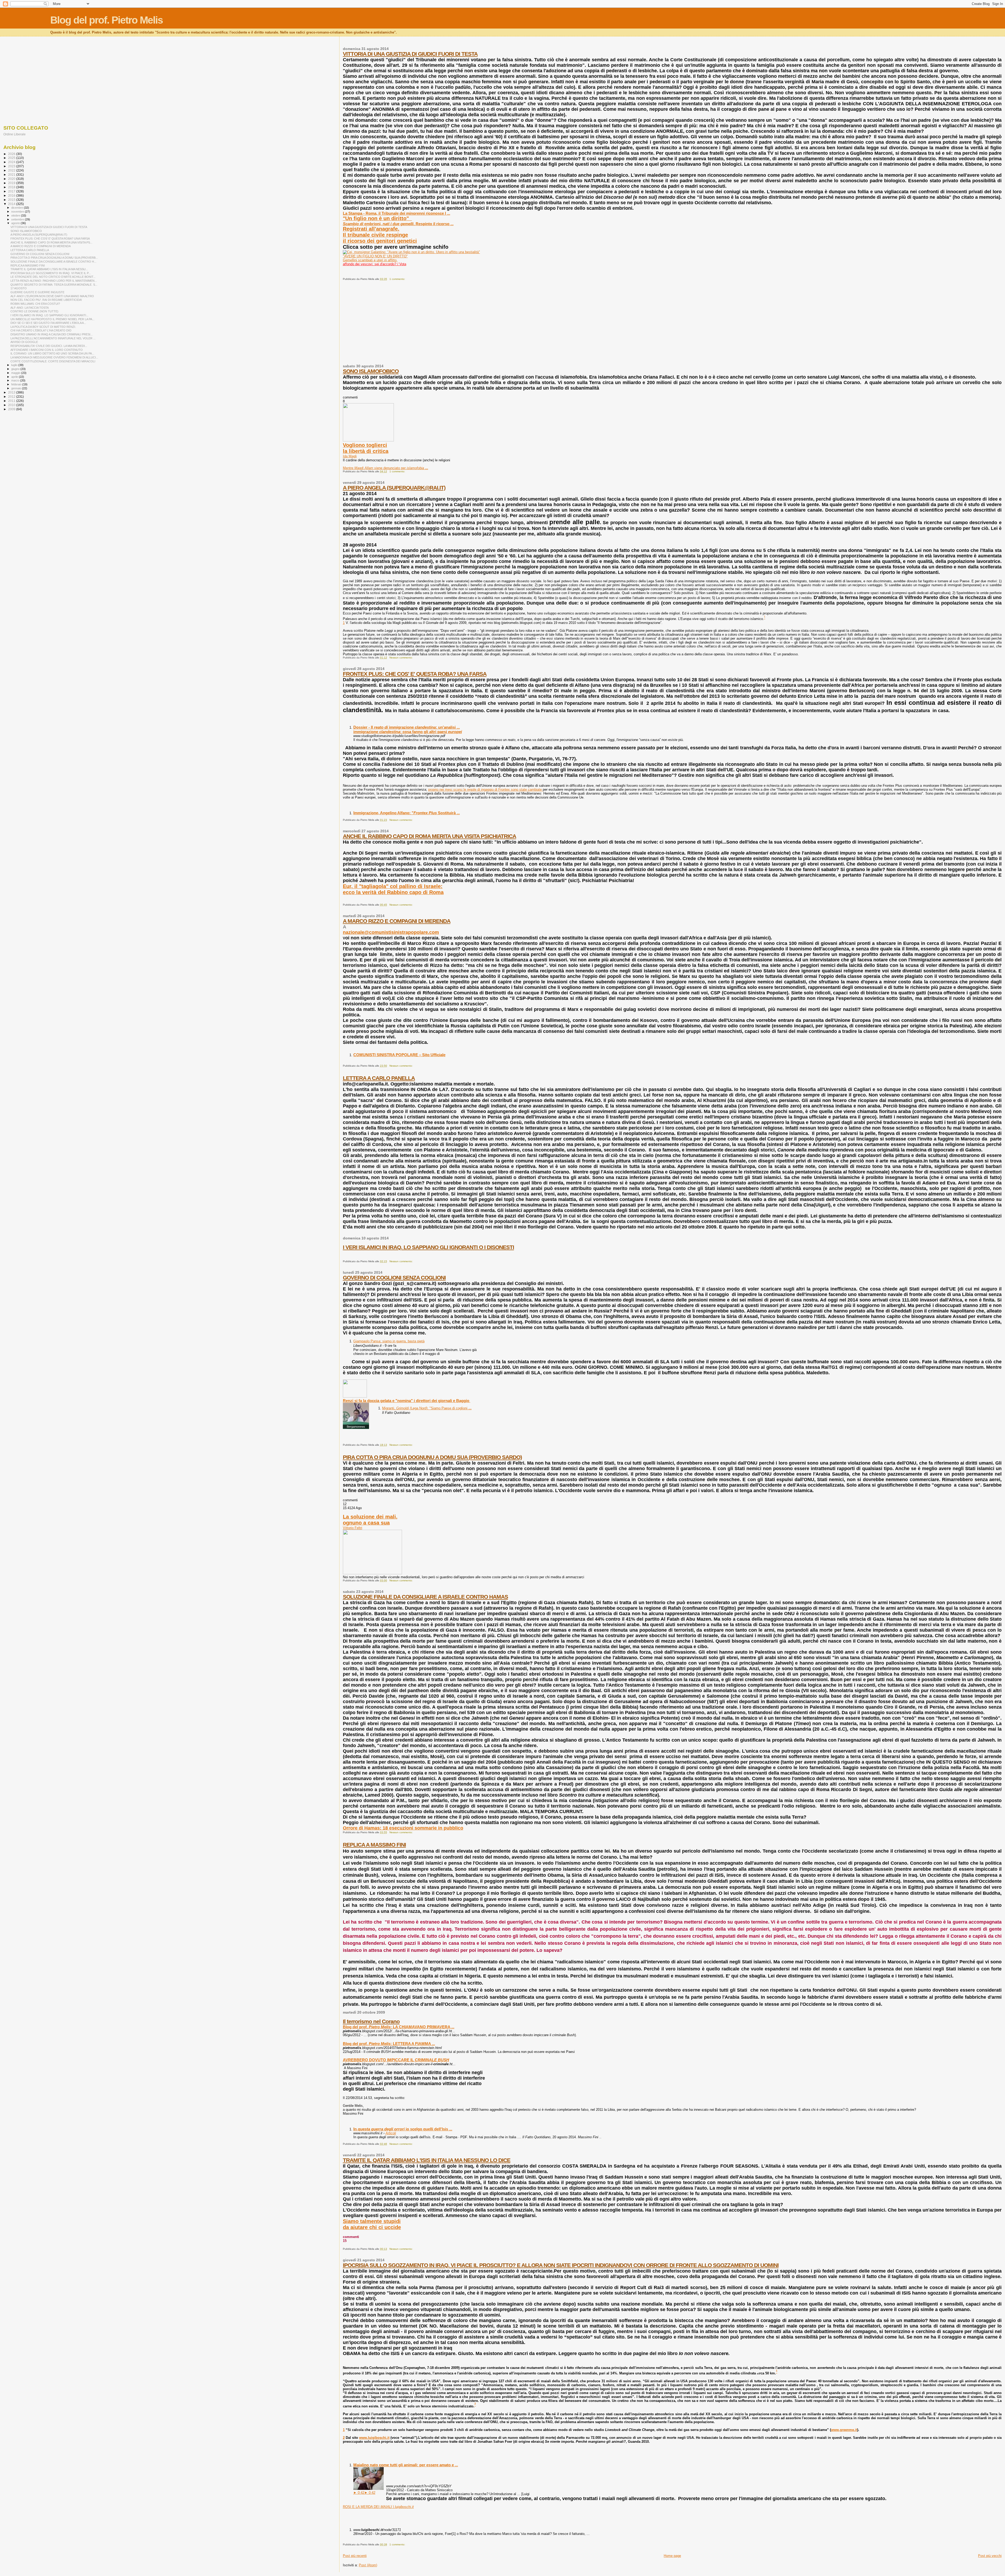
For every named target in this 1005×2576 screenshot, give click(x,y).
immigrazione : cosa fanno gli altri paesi (408, 732)
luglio (15, 365)
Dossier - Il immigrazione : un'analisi (407, 727)
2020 (12, 179)
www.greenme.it (844, 2430)
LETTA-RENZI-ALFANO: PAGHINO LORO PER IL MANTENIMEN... (54, 281)
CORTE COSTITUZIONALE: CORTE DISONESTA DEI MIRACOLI (53, 361)
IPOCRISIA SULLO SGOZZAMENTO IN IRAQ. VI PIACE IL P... (51, 273)
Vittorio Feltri (353, 1528)
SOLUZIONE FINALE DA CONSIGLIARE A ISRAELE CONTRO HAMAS (425, 1597)
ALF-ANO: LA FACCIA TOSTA (30, 308)
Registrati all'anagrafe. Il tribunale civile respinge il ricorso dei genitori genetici (380, 235)
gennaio (17, 388)
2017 (12, 191)
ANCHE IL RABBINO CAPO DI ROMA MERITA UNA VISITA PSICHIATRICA (429, 836)
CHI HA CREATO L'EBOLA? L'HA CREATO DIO (41, 330)
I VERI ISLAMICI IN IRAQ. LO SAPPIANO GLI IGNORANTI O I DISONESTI (428, 1247)
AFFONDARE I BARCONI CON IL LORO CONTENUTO (47, 350)
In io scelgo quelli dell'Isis (403, 2129)
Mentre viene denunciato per (386, 468)
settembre (18, 219)
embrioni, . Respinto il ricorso (398, 224)
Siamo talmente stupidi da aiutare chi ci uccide (372, 2224)
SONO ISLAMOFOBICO (371, 371)
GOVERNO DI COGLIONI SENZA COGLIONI (394, 1278)
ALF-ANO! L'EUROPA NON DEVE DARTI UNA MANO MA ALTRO (52, 296)
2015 (12, 200)
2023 (12, 166)
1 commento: (398, 279)
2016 (12, 195)
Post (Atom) (368, 2565)
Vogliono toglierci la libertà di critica (366, 448)
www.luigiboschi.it (374, 2438)
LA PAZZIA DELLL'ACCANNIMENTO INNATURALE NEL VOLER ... (53, 338)
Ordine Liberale (15, 134)
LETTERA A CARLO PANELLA (379, 1078)
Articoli (391, 2133)
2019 (12, 183)
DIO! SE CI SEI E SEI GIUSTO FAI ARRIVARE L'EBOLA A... (48, 323)
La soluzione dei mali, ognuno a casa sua (370, 1520)
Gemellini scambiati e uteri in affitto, (370, 260)
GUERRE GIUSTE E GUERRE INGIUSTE (37, 292)
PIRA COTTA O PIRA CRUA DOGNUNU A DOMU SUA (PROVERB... (54, 258)
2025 (12, 158)
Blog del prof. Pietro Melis (107, 20)
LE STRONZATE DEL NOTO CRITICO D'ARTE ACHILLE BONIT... (53, 277)
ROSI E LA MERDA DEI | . (378, 2507)
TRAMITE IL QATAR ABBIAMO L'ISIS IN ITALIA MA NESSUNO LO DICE (427, 2160)
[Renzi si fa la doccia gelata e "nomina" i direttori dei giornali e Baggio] (355, 1396)
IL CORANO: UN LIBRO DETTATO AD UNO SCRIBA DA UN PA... (52, 353)
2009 (12, 409)
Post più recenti (355, 2556)
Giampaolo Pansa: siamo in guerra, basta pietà (389, 1341)
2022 (12, 170)
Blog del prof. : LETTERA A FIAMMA (389, 2044)
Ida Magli (350, 456)
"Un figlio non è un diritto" (377, 218)
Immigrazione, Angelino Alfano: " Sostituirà (407, 813)
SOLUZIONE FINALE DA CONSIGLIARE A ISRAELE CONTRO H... (53, 262)
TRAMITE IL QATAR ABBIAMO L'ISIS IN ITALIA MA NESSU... (49, 269)
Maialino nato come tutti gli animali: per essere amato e (406, 2465)
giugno (16, 369)
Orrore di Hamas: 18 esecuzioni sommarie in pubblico (403, 1828)
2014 (12, 204)
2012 (12, 397)
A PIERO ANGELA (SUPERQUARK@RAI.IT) (394, 488)
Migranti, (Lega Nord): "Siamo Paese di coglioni (427, 1408)
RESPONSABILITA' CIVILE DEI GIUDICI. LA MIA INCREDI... (49, 346)
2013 (12, 392)
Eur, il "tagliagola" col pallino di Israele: (393, 886)
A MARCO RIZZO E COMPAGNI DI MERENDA (397, 921)
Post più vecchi (990, 2556)
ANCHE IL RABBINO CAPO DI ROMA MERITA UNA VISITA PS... (51, 242)
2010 (12, 405)
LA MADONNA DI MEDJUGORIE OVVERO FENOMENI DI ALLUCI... (54, 357)
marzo (16, 380)
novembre (18, 212)
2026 (12, 154)
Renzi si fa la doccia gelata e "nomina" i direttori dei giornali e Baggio (407, 1401)
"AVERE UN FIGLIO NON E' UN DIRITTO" (375, 256)
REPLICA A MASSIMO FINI (374, 1845)
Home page (672, 2556)
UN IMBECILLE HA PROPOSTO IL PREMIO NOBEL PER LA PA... (52, 319)
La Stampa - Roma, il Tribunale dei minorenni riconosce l (397, 213)
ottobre (16, 215)
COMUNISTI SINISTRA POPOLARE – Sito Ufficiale (399, 1055)
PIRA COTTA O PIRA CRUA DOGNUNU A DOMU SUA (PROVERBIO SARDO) (432, 1457)
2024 (12, 162)
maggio (16, 373)
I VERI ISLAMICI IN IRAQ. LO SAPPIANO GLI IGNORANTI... (49, 315)
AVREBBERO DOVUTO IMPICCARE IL (396, 2060)
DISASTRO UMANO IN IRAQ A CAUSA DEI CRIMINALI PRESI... (52, 334)
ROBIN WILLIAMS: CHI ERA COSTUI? (35, 304)
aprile (15, 377)
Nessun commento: (401, 658)
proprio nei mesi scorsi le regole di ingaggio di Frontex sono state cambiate (485, 790)
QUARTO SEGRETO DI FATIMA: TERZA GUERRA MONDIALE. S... (54, 285)
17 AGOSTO (19, 288)
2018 (12, 187)
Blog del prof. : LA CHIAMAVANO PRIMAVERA (399, 2027)
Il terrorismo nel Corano (371, 2021)
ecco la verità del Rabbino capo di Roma (393, 892)
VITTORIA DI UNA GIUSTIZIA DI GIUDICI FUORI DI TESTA (410, 54)
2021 (12, 174)
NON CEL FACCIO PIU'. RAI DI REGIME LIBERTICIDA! (46, 300)
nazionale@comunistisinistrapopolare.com (391, 932)
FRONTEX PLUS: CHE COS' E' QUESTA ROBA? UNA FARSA (415, 674)
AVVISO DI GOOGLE (24, 342)
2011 (12, 401)
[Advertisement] (500, 325)
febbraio (17, 384)
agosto (16, 223)
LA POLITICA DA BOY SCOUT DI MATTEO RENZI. (43, 327)
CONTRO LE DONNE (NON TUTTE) (34, 311)
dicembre (18, 208)
